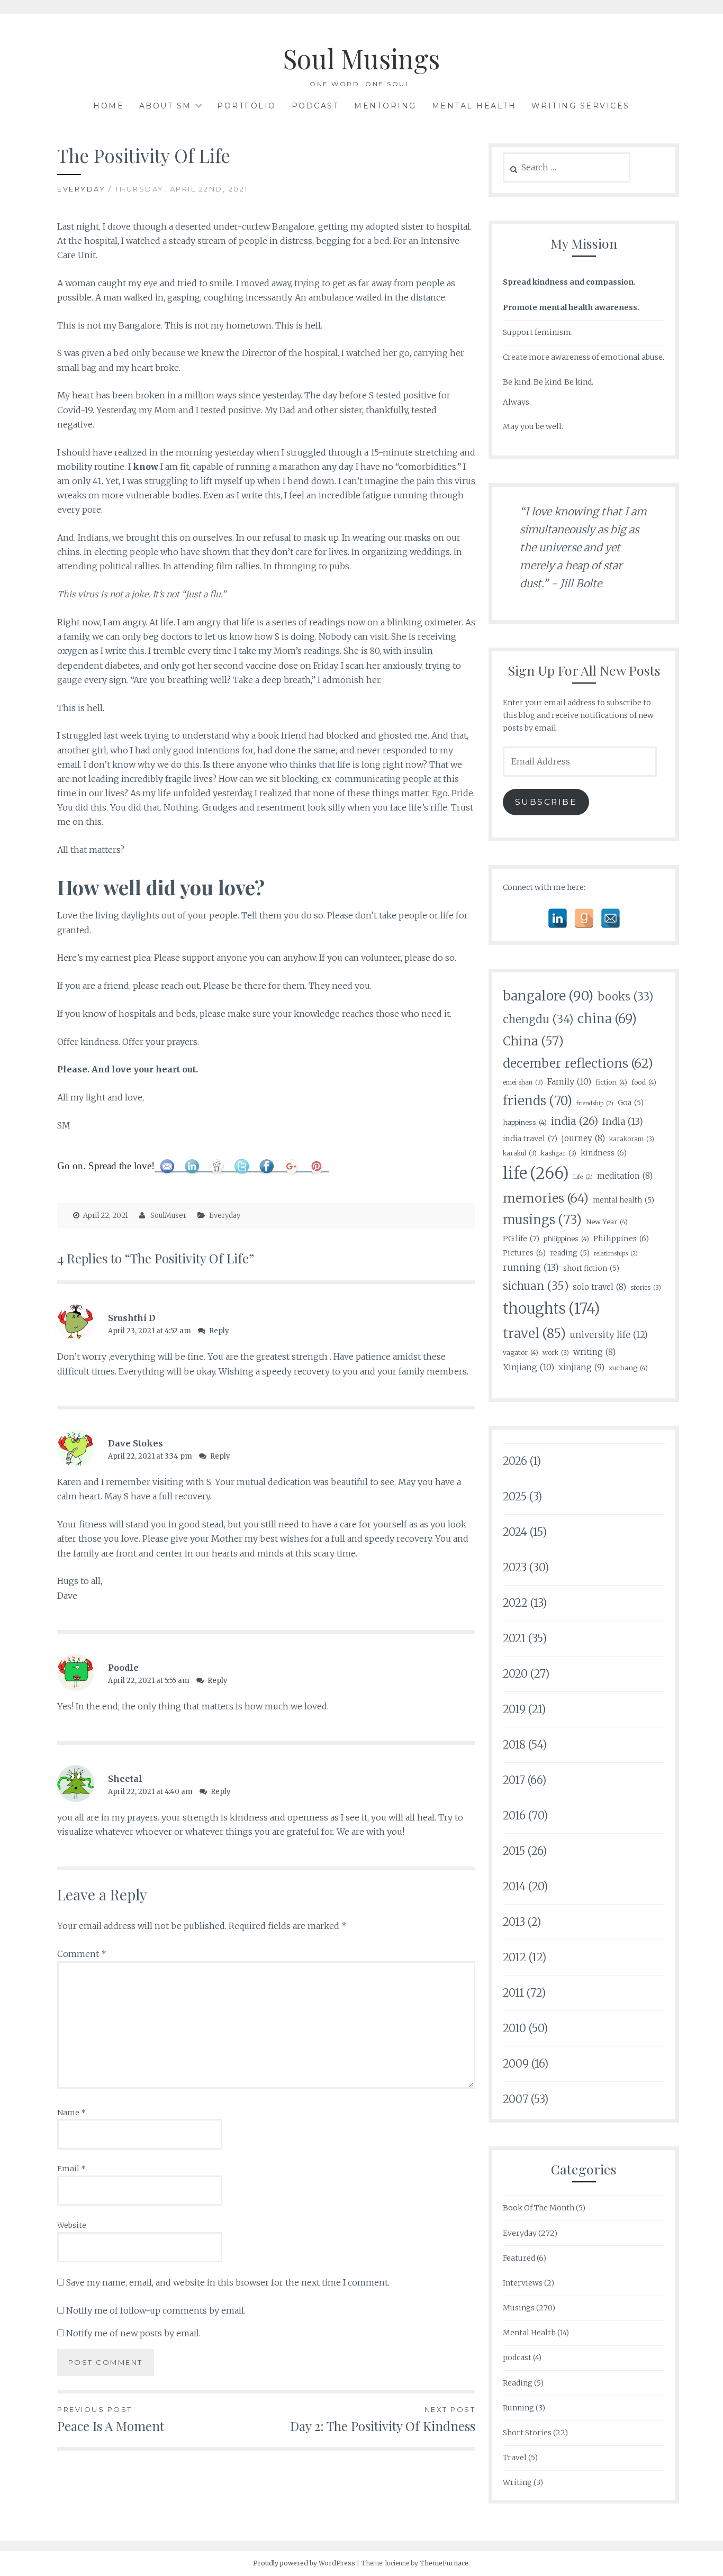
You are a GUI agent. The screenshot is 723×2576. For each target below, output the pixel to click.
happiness (525, 1122)
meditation (625, 1176)
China (533, 1041)
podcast (517, 2357)
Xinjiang (528, 1367)
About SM (165, 106)
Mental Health (474, 106)
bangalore (548, 996)
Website (72, 2225)
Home (109, 106)
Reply (219, 1331)
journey (583, 1138)
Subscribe (546, 802)
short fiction (591, 1268)
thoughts (552, 1309)
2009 (516, 2064)
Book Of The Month (539, 2208)
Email (71, 2169)
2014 (514, 1886)
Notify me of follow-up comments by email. (156, 2310)
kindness (604, 1153)
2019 (514, 1709)
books (625, 997)
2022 (515, 1603)
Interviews (523, 2283)
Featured (519, 2258)
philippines (566, 1239)
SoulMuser (168, 1216)
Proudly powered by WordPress (304, 2563)
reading (570, 1253)
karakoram (632, 1139)
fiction (611, 1082)
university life (609, 1335)
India (623, 1122)
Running (518, 2408)
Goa (631, 1103)
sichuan (536, 1286)
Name (71, 2113)
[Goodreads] (584, 918)
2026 (515, 1461)
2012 (514, 1957)
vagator (521, 1352)
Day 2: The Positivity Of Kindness (383, 2420)
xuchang (628, 1368)
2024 (515, 1532)
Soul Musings (361, 58)
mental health (623, 1200)
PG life (521, 1239)
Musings (519, 2308)
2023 (515, 1567)
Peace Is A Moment (111, 2420)
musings (542, 1220)
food (644, 1082)
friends (537, 1101)
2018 (514, 1745)
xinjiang (581, 1367)
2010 (514, 2028)
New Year (607, 1222)
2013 (514, 1922)
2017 (514, 1780)
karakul (520, 1153)
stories (646, 1287)
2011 (513, 1993)
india (575, 1121)
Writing (517, 2482)
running (531, 1268)
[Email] (611, 918)
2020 (515, 1674)
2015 (514, 1851)
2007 (516, 2099)
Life (583, 1177)
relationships (616, 1254)
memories (546, 1198)
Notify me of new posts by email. (133, 2333)
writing (594, 1352)
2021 (514, 1638)
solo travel (599, 1287)
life (536, 1173)
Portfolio (247, 106)
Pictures (524, 1253)
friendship (595, 1103)
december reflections (578, 1063)
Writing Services (581, 106)
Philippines (621, 1239)
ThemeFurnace (444, 2563)
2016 (514, 1815)
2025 (515, 1496)
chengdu (538, 1020)
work (556, 1353)
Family (569, 1081)
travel (534, 1333)
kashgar (559, 1153)
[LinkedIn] (558, 918)
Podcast (315, 106)
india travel (530, 1139)
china (607, 1019)
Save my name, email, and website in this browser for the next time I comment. (228, 2282)
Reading (518, 2383)
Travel (515, 2457)
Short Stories (527, 2433)
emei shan (523, 1082)
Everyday (81, 189)
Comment (82, 1954)
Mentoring (385, 106)
